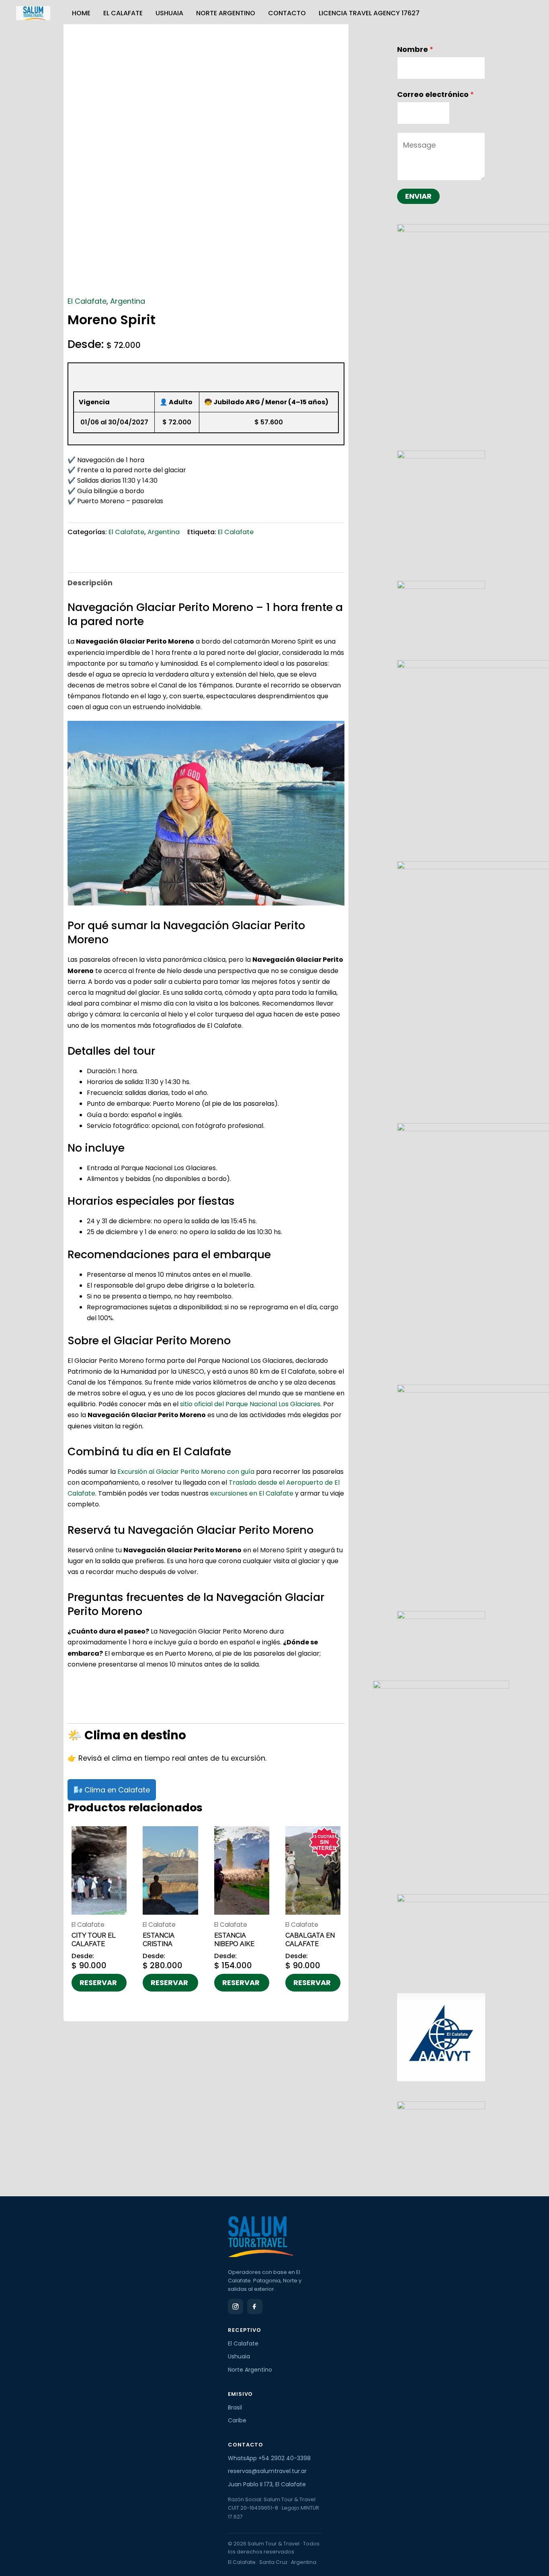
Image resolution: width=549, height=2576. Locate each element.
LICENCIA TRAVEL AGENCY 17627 (369, 13)
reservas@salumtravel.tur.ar (267, 2471)
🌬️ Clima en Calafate (112, 1790)
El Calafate (123, 13)
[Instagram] (236, 2306)
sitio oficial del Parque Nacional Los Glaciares (250, 1404)
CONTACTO (287, 13)
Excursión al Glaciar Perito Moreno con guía (186, 1472)
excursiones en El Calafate (252, 1493)
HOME (81, 13)
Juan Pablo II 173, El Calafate (267, 2484)
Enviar (418, 196)
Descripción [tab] (90, 583)
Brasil (235, 2407)
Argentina (128, 301)
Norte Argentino (226, 13)
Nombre (415, 49)
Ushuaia (169, 13)
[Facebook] (255, 2306)
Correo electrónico (435, 94)
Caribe (237, 2420)
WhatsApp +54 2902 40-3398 (269, 2458)
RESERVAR (98, 1982)
